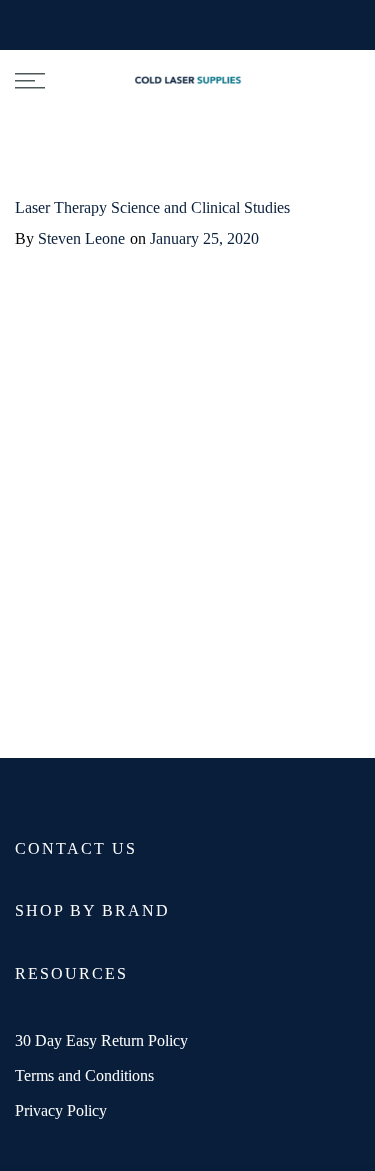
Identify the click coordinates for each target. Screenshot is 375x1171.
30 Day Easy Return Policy (101, 1040)
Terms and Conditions (84, 1075)
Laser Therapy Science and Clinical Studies (152, 207)
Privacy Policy (61, 1110)
